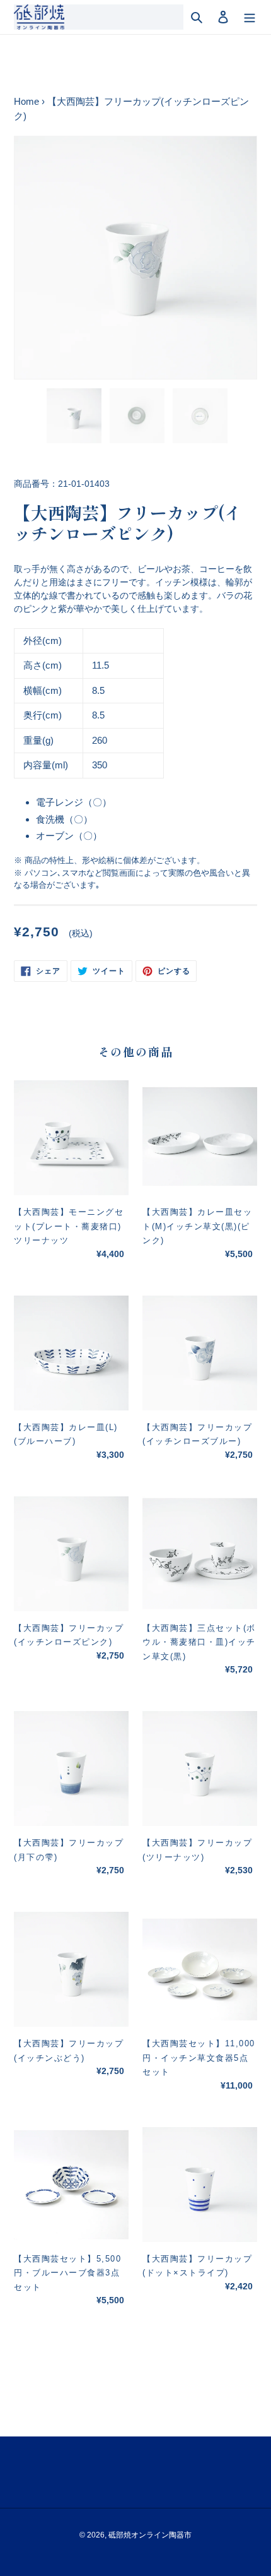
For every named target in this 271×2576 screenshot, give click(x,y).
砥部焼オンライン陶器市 (150, 2535)
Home (26, 101)
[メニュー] (250, 17)
